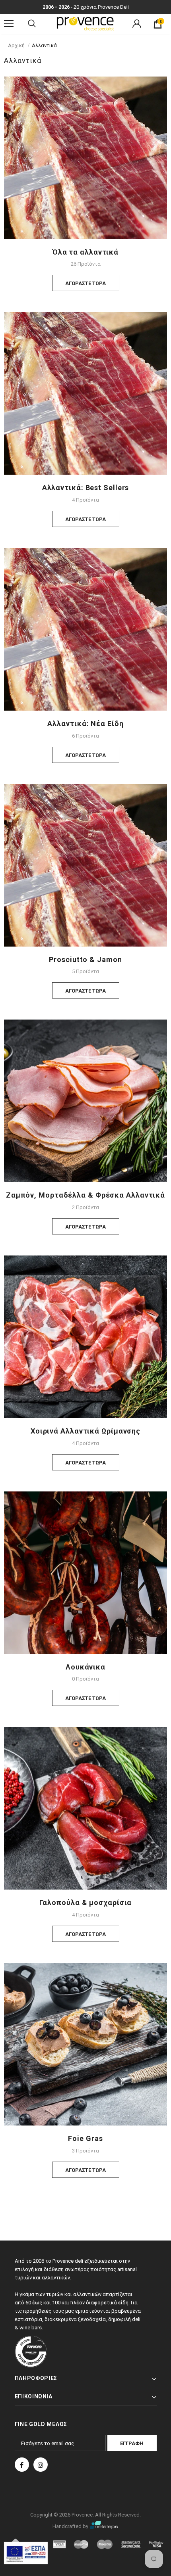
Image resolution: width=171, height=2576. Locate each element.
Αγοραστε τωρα (85, 283)
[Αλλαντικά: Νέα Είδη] (85, 629)
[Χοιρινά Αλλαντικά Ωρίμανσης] (85, 1336)
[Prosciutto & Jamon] (85, 865)
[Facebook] (22, 2465)
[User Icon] (137, 24)
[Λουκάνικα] (85, 1572)
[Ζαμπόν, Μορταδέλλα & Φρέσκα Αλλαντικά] (85, 1101)
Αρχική (16, 45)
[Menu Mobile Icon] (9, 24)
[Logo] (85, 23)
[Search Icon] (32, 24)
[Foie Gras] (85, 2044)
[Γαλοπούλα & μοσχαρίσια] (85, 1808)
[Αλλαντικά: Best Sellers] (85, 393)
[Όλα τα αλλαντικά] (85, 157)
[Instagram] (41, 2465)
